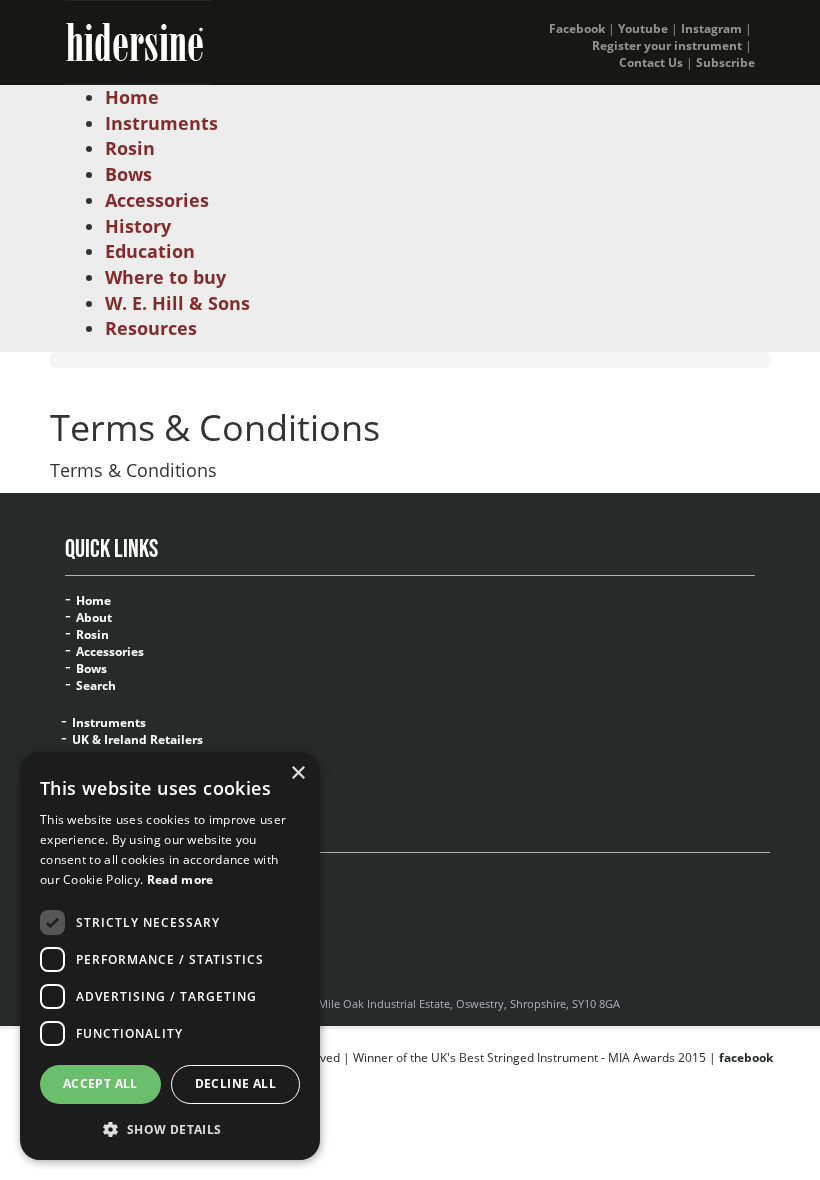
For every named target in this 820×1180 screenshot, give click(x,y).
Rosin (92, 635)
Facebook (577, 28)
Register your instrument (667, 45)
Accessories (110, 652)
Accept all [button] (100, 1083)
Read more (180, 879)
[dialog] (170, 956)
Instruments (109, 723)
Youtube (643, 28)
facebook (746, 1057)
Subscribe (725, 62)
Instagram (711, 28)
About (94, 618)
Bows (91, 669)
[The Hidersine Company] (138, 40)
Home (93, 601)
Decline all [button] (235, 1083)
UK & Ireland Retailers (137, 740)
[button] (170, 1128)
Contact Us (651, 62)
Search (96, 686)
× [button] (297, 773)
